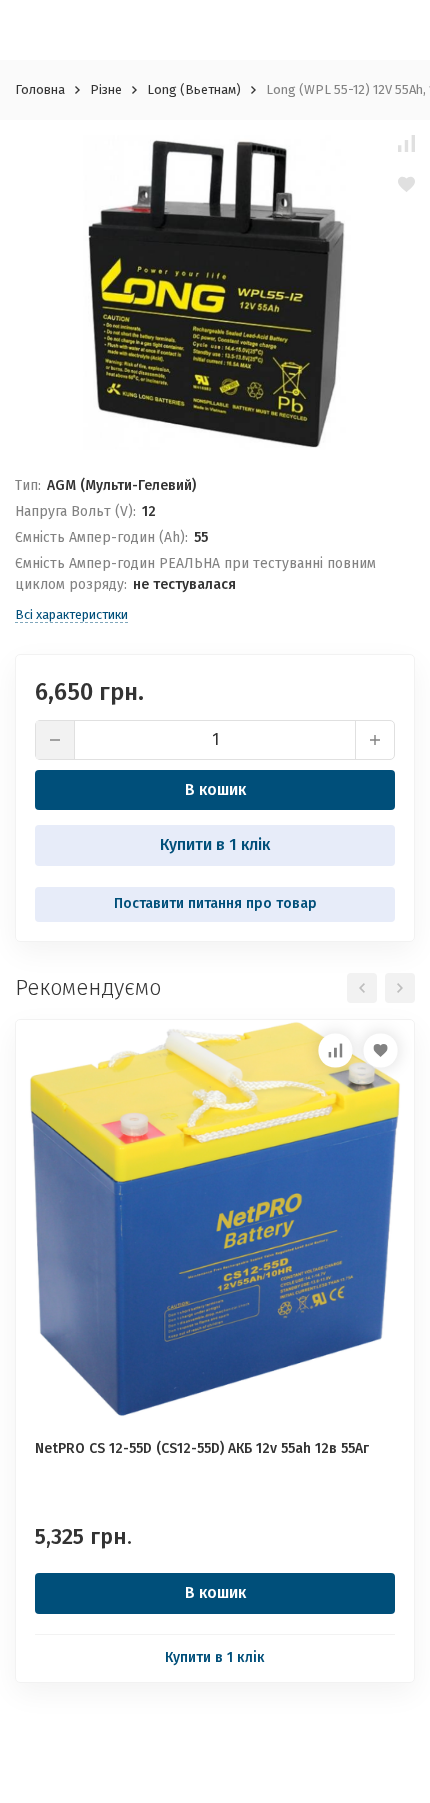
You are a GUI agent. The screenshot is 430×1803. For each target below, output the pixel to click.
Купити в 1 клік (215, 844)
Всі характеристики (71, 614)
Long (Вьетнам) (194, 89)
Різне (106, 89)
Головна (40, 89)
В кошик (215, 789)
